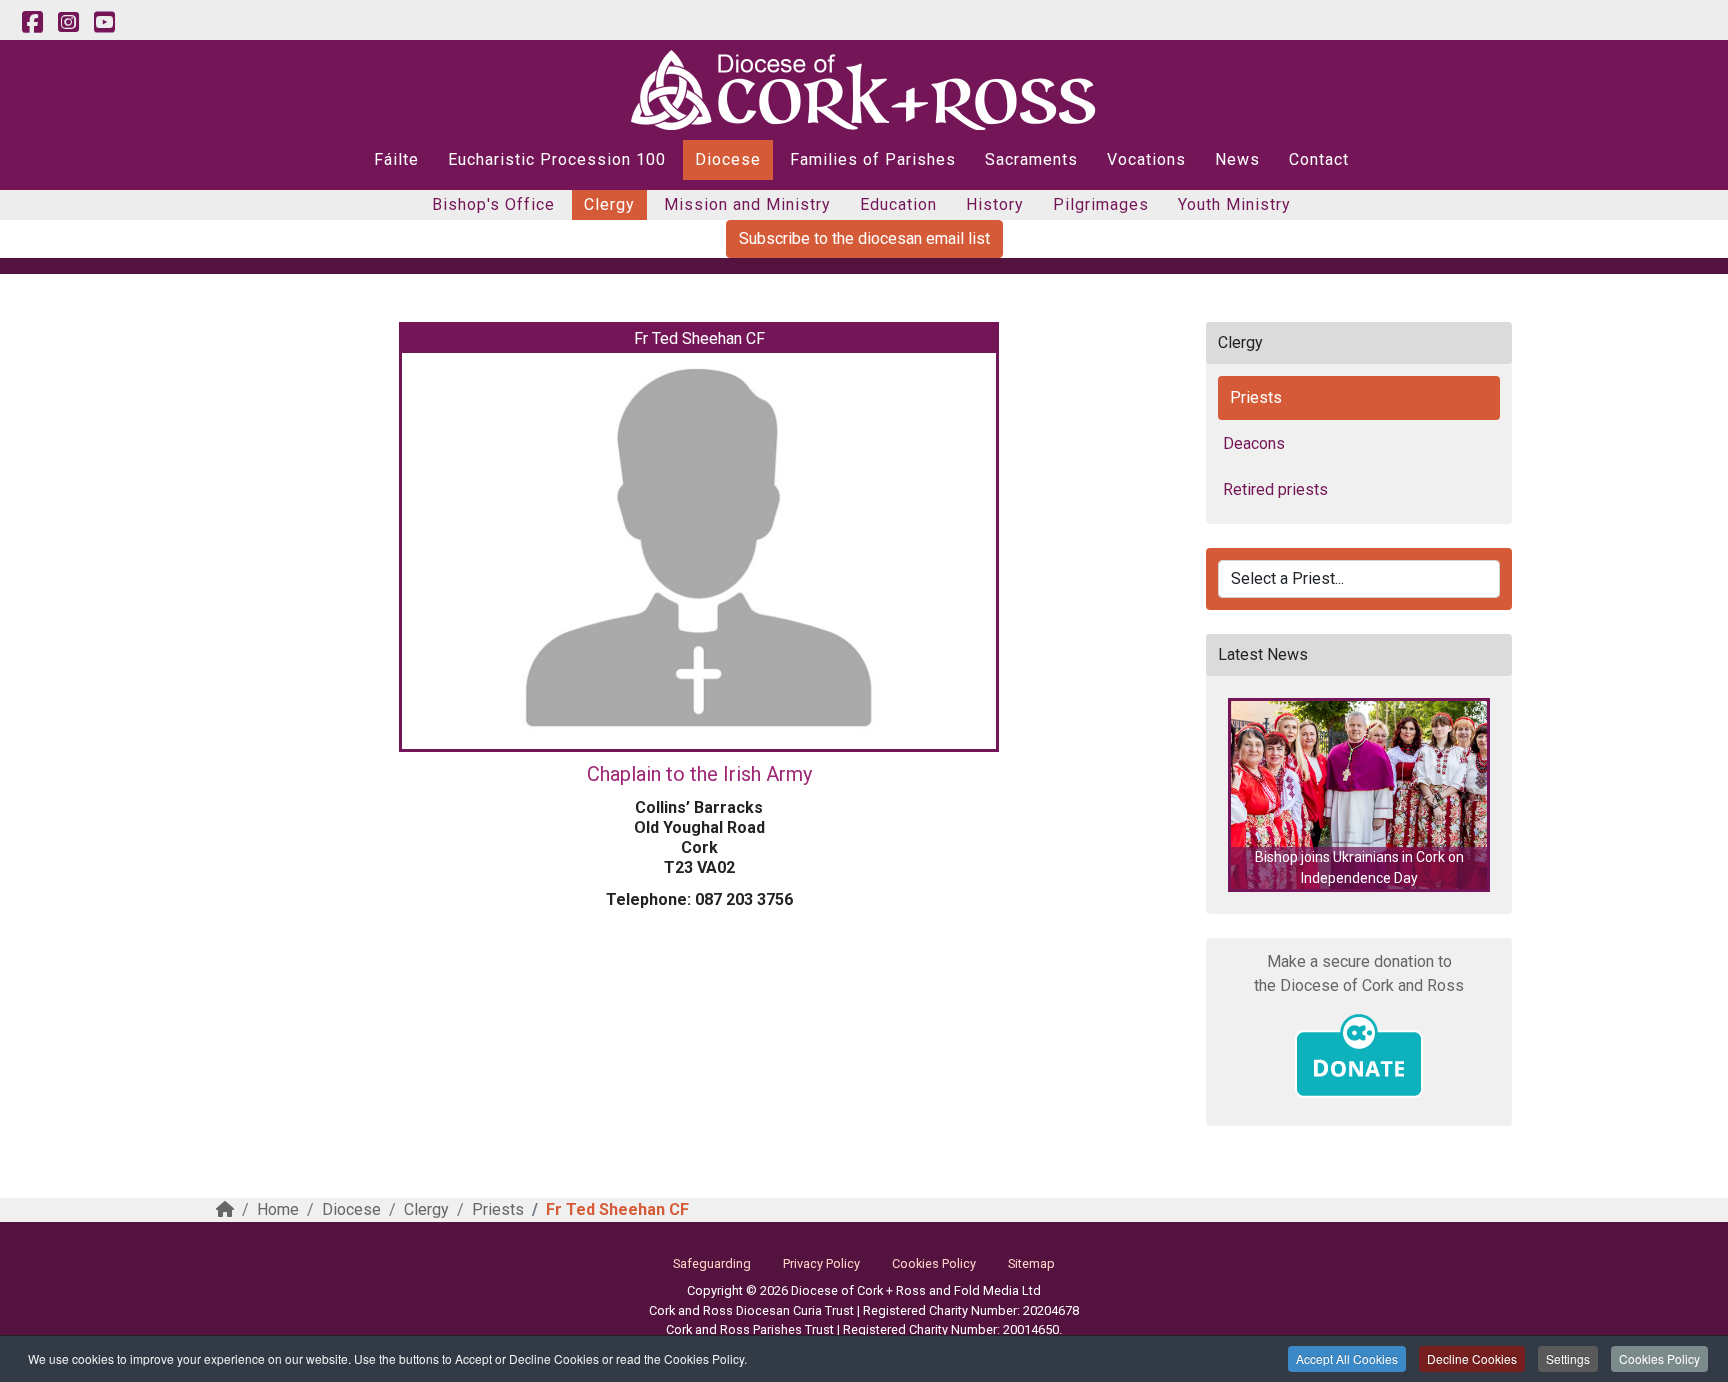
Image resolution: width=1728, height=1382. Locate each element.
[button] (1359, 795)
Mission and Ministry (747, 204)
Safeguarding (712, 1263)
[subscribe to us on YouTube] (104, 23)
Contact (1319, 159)
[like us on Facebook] (32, 23)
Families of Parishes (873, 159)
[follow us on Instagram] (68, 23)
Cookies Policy (1659, 1358)
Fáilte (396, 159)
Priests (1256, 397)
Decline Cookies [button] (1472, 1358)
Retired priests (1275, 489)
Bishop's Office (493, 204)
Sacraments (1031, 159)
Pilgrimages (1101, 204)
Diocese (728, 159)
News (1237, 159)
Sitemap (1031, 1263)
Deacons (1254, 443)
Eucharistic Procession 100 (557, 159)
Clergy (609, 204)
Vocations (1146, 159)
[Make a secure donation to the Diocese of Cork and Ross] (1359, 1056)
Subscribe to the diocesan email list (864, 238)
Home (278, 1209)
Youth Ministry (1234, 204)
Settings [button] (1568, 1358)
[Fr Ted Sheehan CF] (699, 551)
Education (898, 204)
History (995, 204)
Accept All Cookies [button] (1347, 1358)
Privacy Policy (821, 1263)
